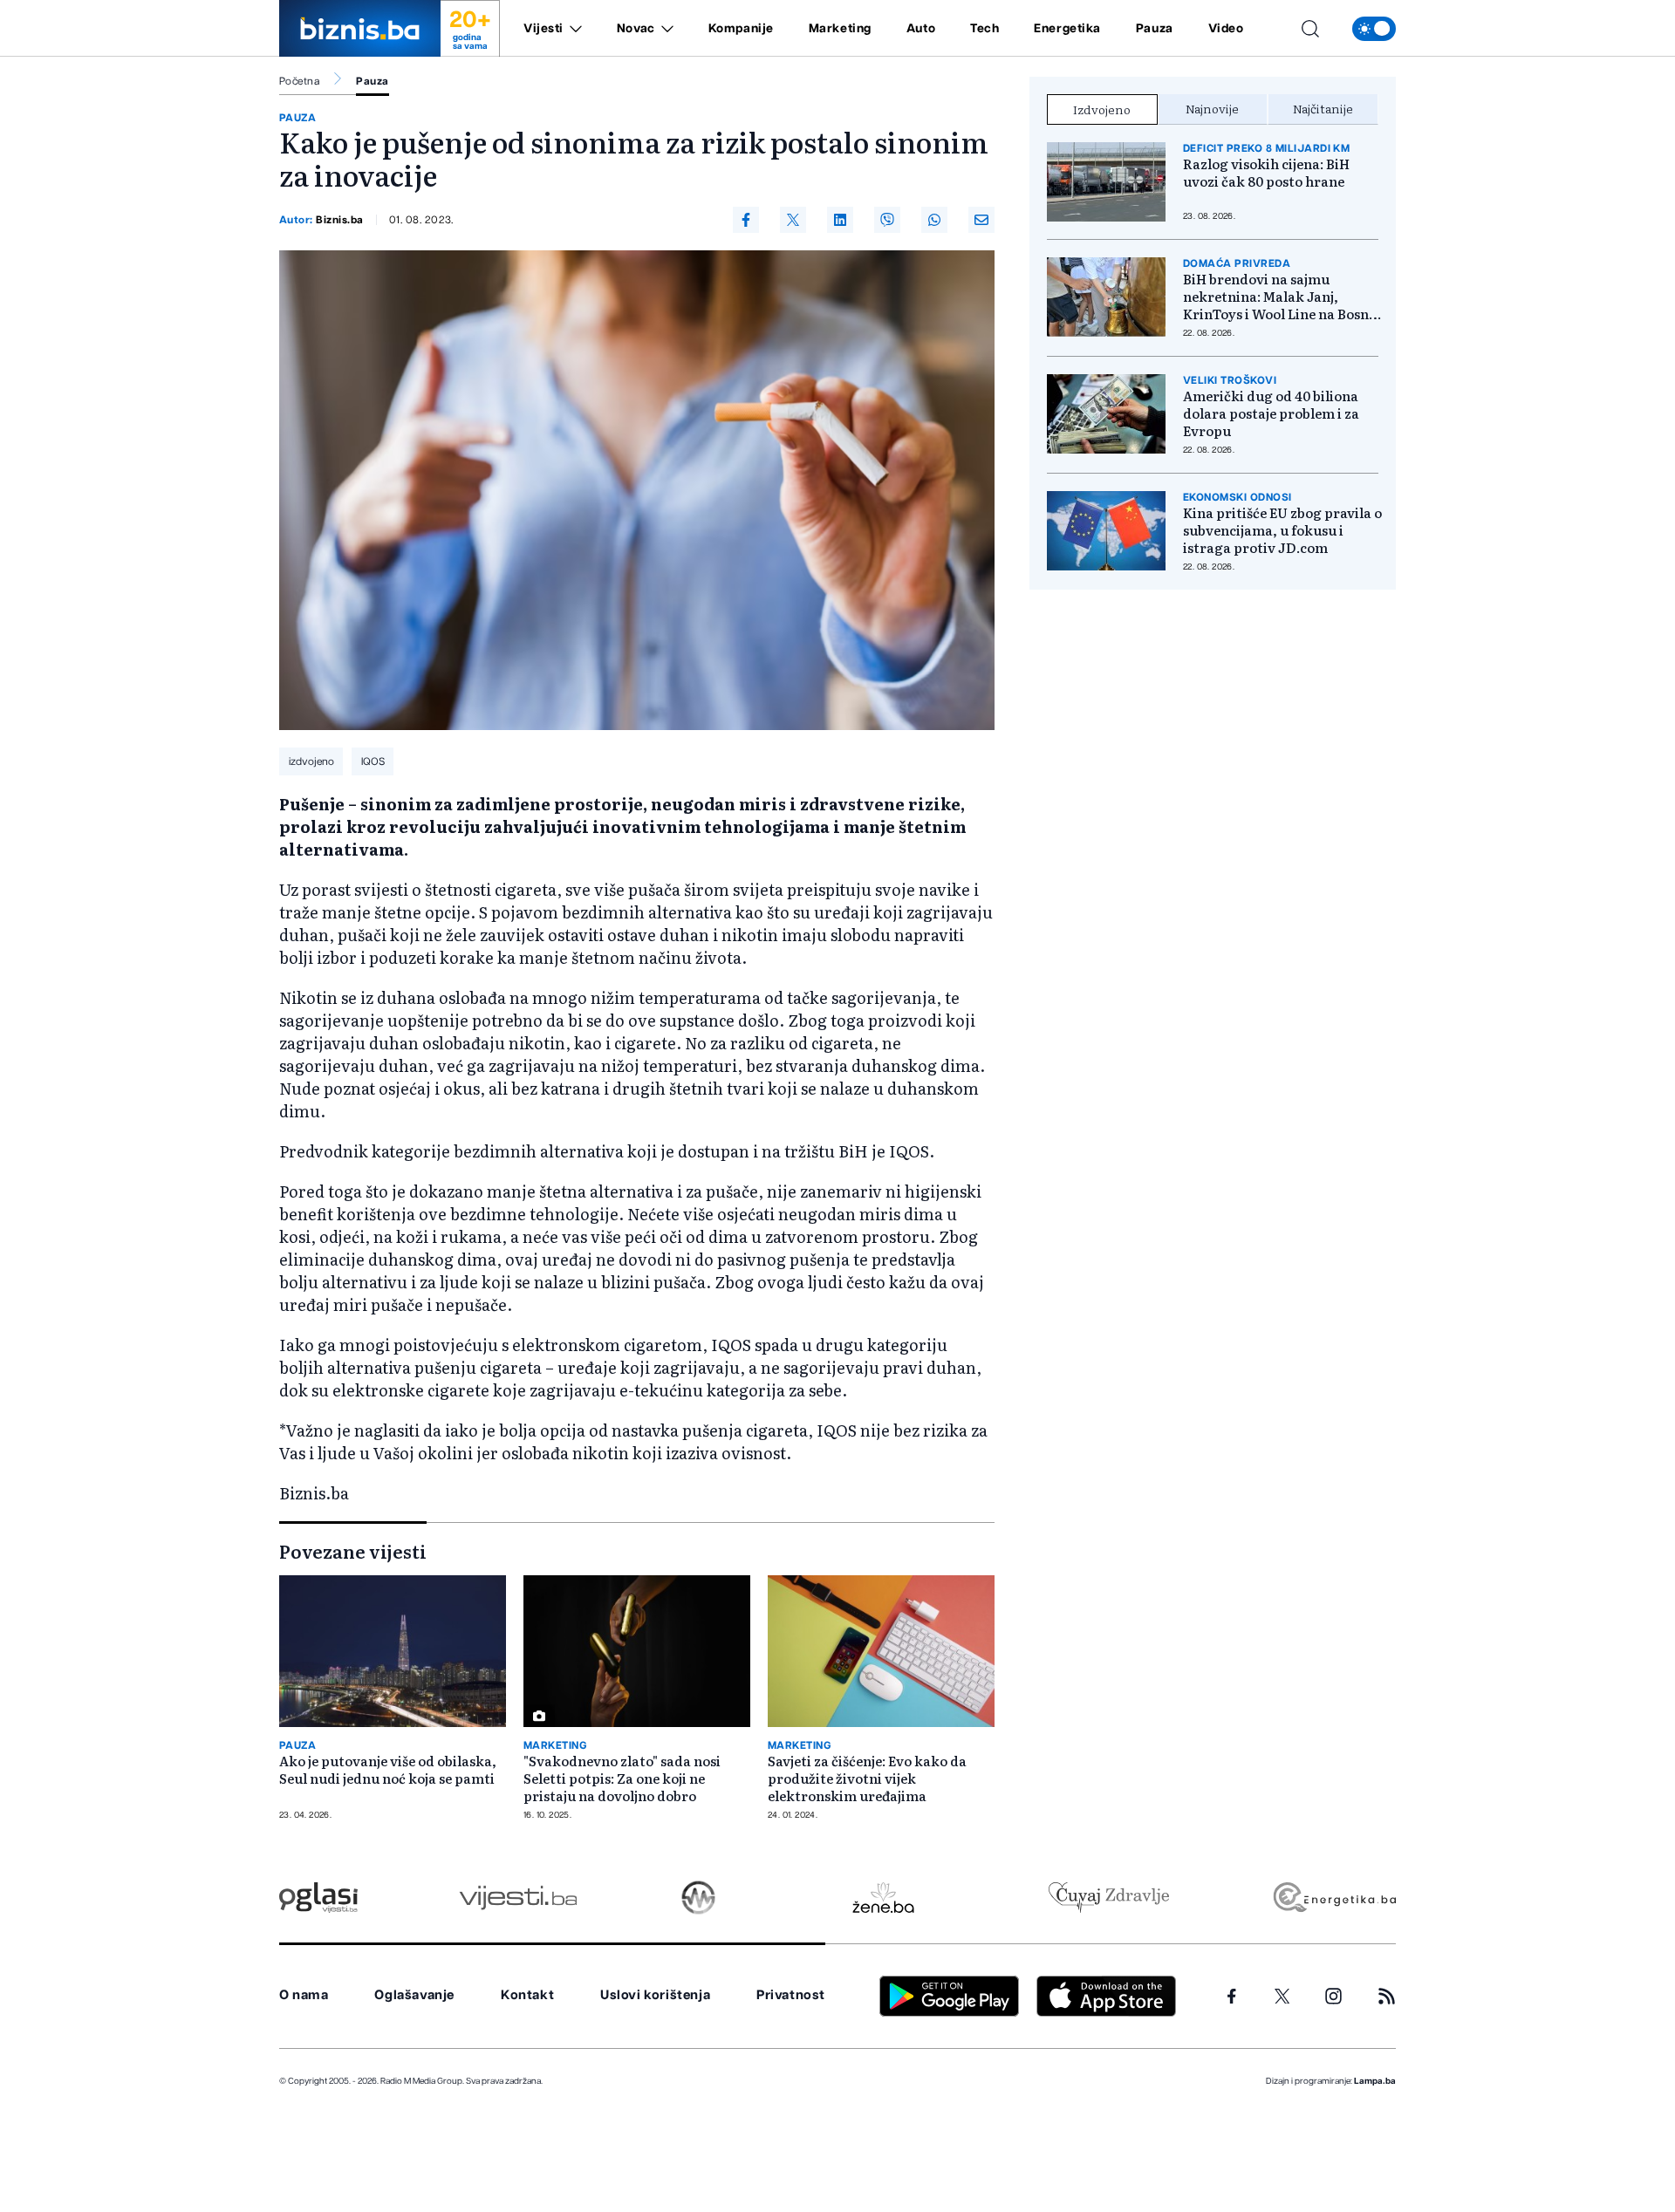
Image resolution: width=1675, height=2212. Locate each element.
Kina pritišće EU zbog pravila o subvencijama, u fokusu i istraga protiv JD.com (1282, 530)
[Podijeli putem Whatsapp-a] (934, 220)
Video (1226, 29)
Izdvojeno (1102, 109)
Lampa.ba (1375, 2081)
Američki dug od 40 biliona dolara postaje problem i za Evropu (1271, 413)
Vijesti (544, 29)
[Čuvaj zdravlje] (1108, 1898)
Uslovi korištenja (655, 1995)
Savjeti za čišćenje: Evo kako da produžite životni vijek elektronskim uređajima (867, 1778)
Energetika (1067, 29)
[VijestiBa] (518, 1898)
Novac (636, 29)
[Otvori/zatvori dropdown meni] (573, 29)
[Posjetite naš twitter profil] (1282, 1997)
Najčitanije (1323, 108)
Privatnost (791, 1995)
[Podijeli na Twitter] (793, 220)
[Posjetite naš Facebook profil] (1232, 1997)
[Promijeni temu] (1374, 29)
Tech (984, 29)
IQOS (373, 761)
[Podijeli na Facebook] (746, 220)
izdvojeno (311, 761)
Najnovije (1212, 108)
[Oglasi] (318, 1898)
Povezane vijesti (353, 1551)
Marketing (840, 29)
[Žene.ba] (883, 1898)
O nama (304, 1995)
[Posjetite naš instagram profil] (1333, 1996)
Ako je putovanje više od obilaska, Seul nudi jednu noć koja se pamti (388, 1770)
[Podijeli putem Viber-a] (887, 220)
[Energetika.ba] (1333, 1898)
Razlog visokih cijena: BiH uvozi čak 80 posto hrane (1266, 173)
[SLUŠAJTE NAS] (698, 1898)
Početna (299, 81)
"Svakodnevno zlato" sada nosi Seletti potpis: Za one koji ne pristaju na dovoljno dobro (622, 1778)
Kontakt (527, 1995)
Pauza (1155, 29)
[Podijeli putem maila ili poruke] (981, 220)
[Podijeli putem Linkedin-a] (840, 220)
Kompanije (741, 29)
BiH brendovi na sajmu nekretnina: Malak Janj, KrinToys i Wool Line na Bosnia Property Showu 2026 (1282, 297)
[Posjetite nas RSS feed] (1387, 1996)
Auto (921, 29)
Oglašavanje (414, 1995)
